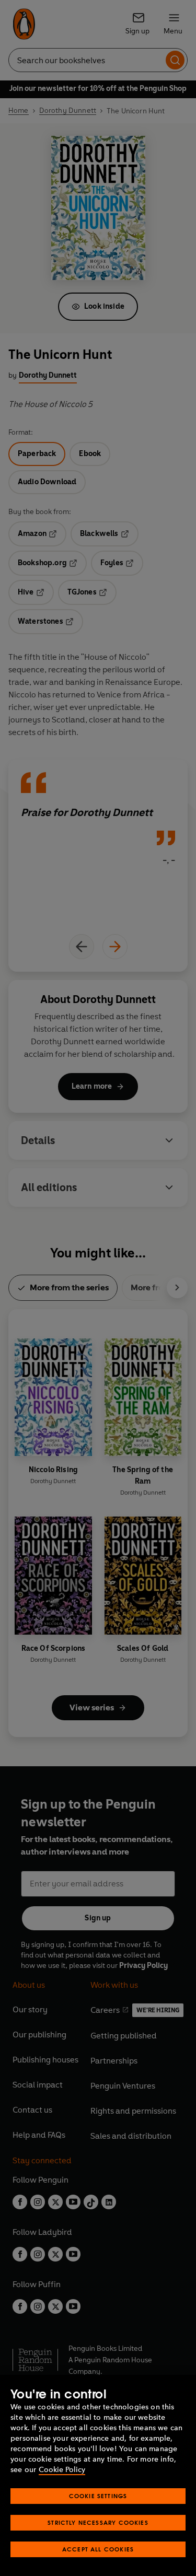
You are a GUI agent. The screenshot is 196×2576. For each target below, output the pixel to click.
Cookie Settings (98, 2496)
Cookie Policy (62, 2470)
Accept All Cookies (98, 2549)
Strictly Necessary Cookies (98, 2522)
